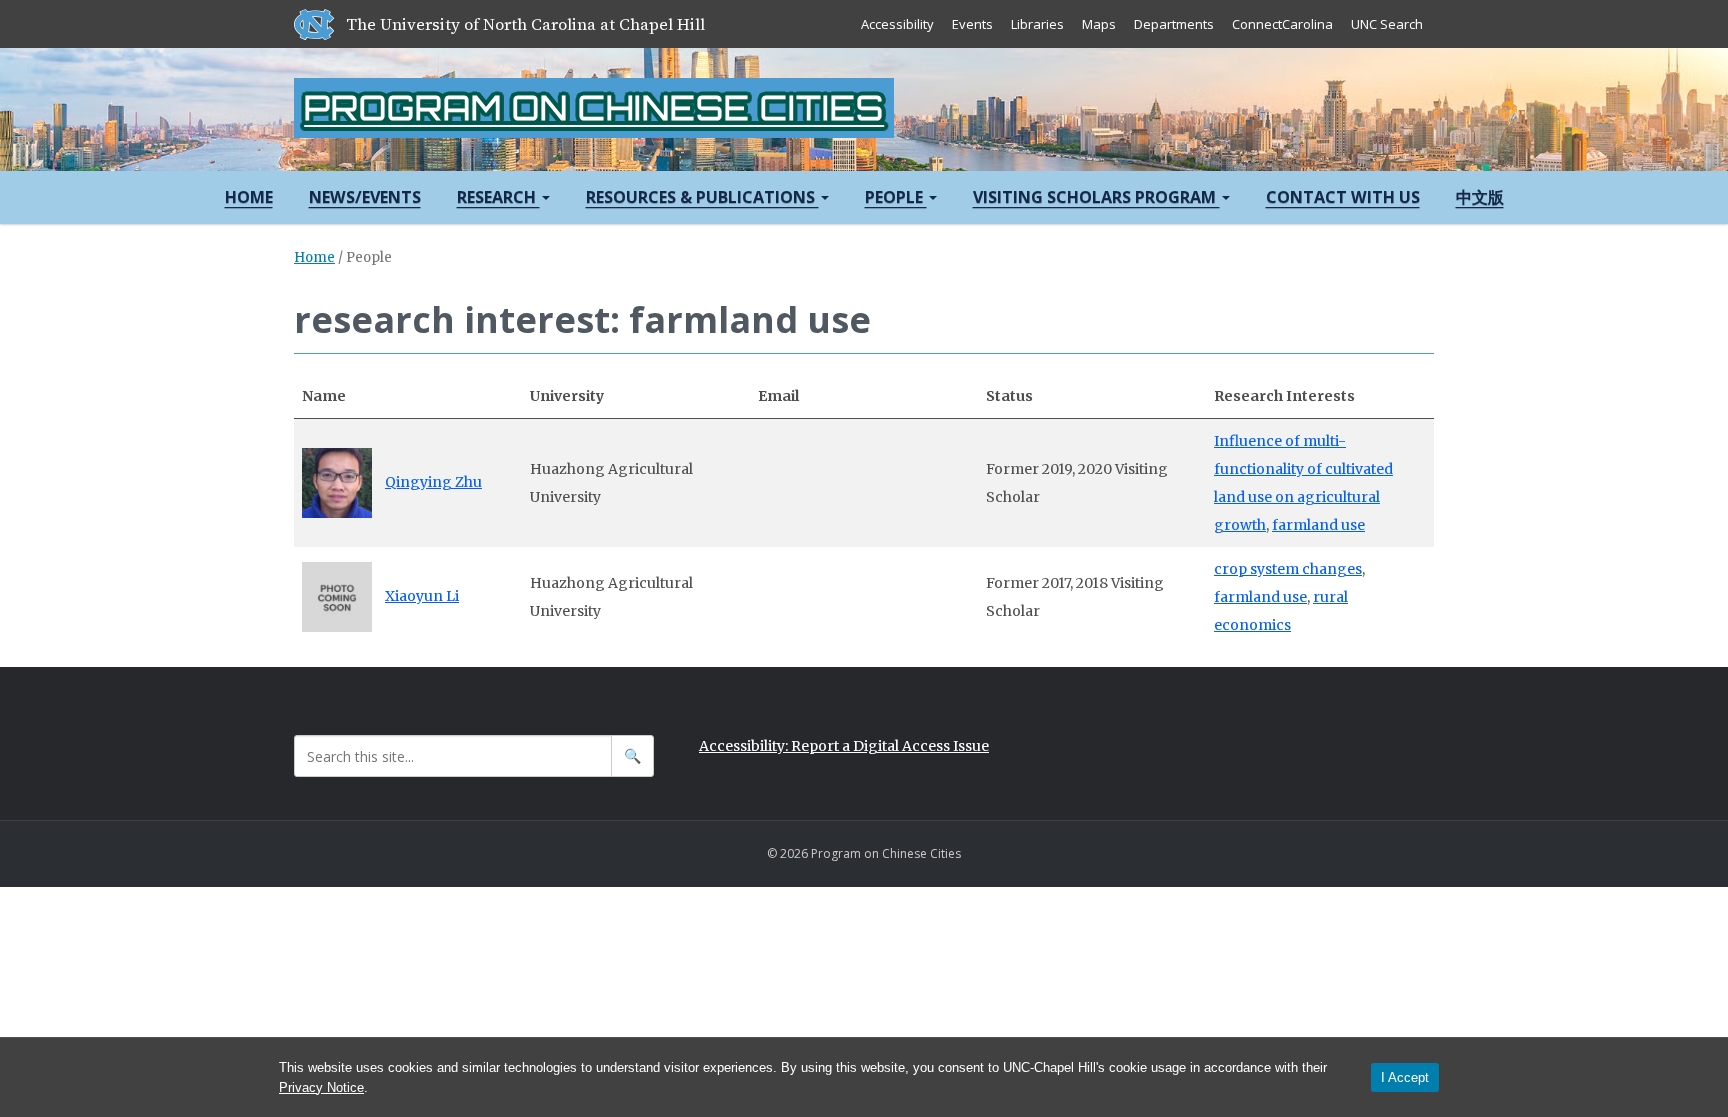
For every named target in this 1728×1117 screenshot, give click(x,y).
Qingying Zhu (433, 482)
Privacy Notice (321, 1087)
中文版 (1480, 197)
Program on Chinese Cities (594, 108)
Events (972, 24)
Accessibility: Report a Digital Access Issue (844, 746)
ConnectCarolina (1282, 24)
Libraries (1037, 24)
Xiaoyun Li (422, 596)
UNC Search (1387, 24)
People (896, 197)
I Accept (1405, 1077)
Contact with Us (1343, 197)
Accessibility (897, 24)
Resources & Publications (702, 197)
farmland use (1318, 525)
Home (249, 197)
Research (498, 197)
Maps (1099, 24)
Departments (1174, 24)
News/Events (365, 197)
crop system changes (1288, 569)
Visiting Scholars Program (1096, 197)
